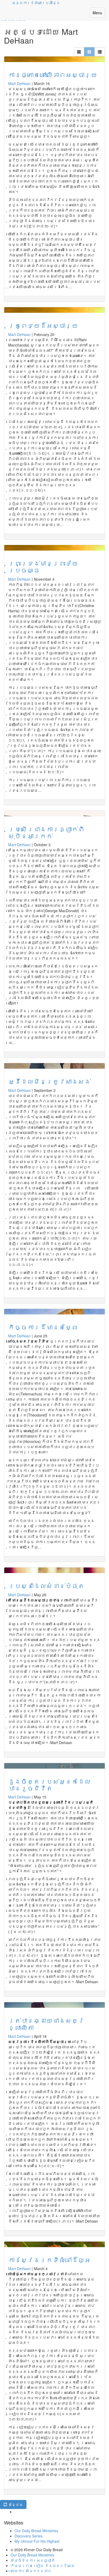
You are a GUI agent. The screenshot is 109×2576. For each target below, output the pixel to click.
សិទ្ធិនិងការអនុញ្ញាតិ (33, 2560)
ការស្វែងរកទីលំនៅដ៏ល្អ (49, 2260)
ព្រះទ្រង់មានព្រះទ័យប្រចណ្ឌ (43, 567)
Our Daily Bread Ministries (36, 2531)
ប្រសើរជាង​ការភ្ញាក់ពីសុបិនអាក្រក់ (46, 832)
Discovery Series (29, 2536)
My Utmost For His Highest (37, 2541)
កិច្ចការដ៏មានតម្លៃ (43, 1327)
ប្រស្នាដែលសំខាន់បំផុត (46, 1586)
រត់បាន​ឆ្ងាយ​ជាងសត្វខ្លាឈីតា (46, 2024)
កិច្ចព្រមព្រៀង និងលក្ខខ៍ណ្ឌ (43, 2565)
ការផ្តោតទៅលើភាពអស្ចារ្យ (53, 75)
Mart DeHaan (19, 83)
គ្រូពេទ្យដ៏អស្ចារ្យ (43, 325)
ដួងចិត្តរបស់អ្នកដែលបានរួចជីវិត (49, 1785)
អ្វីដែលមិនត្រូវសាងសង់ (49, 1081)
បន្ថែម (15, 2504)
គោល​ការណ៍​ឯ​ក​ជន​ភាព (31, 2571)
